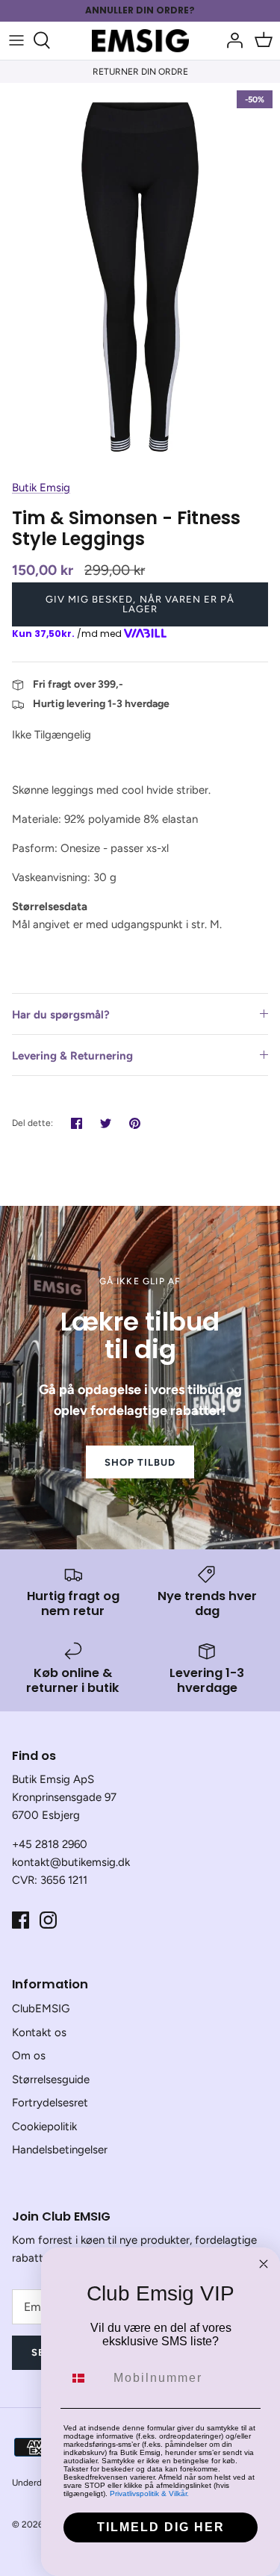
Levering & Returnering (72, 1056)
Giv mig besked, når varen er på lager (140, 604)
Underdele (33, 2483)
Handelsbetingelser (60, 2150)
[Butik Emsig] (140, 41)
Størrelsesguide (51, 2079)
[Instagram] (48, 1920)
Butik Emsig (41, 488)
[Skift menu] (16, 40)
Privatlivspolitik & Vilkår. (149, 2493)
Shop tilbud (140, 1462)
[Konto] (231, 40)
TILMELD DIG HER (161, 2527)
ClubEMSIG (41, 2009)
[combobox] (85, 2378)
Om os (29, 2056)
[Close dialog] (264, 2264)
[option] (140, 277)
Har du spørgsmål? (61, 1015)
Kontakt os (39, 2032)
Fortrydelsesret (50, 2103)
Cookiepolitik (44, 2127)
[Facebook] (21, 1920)
